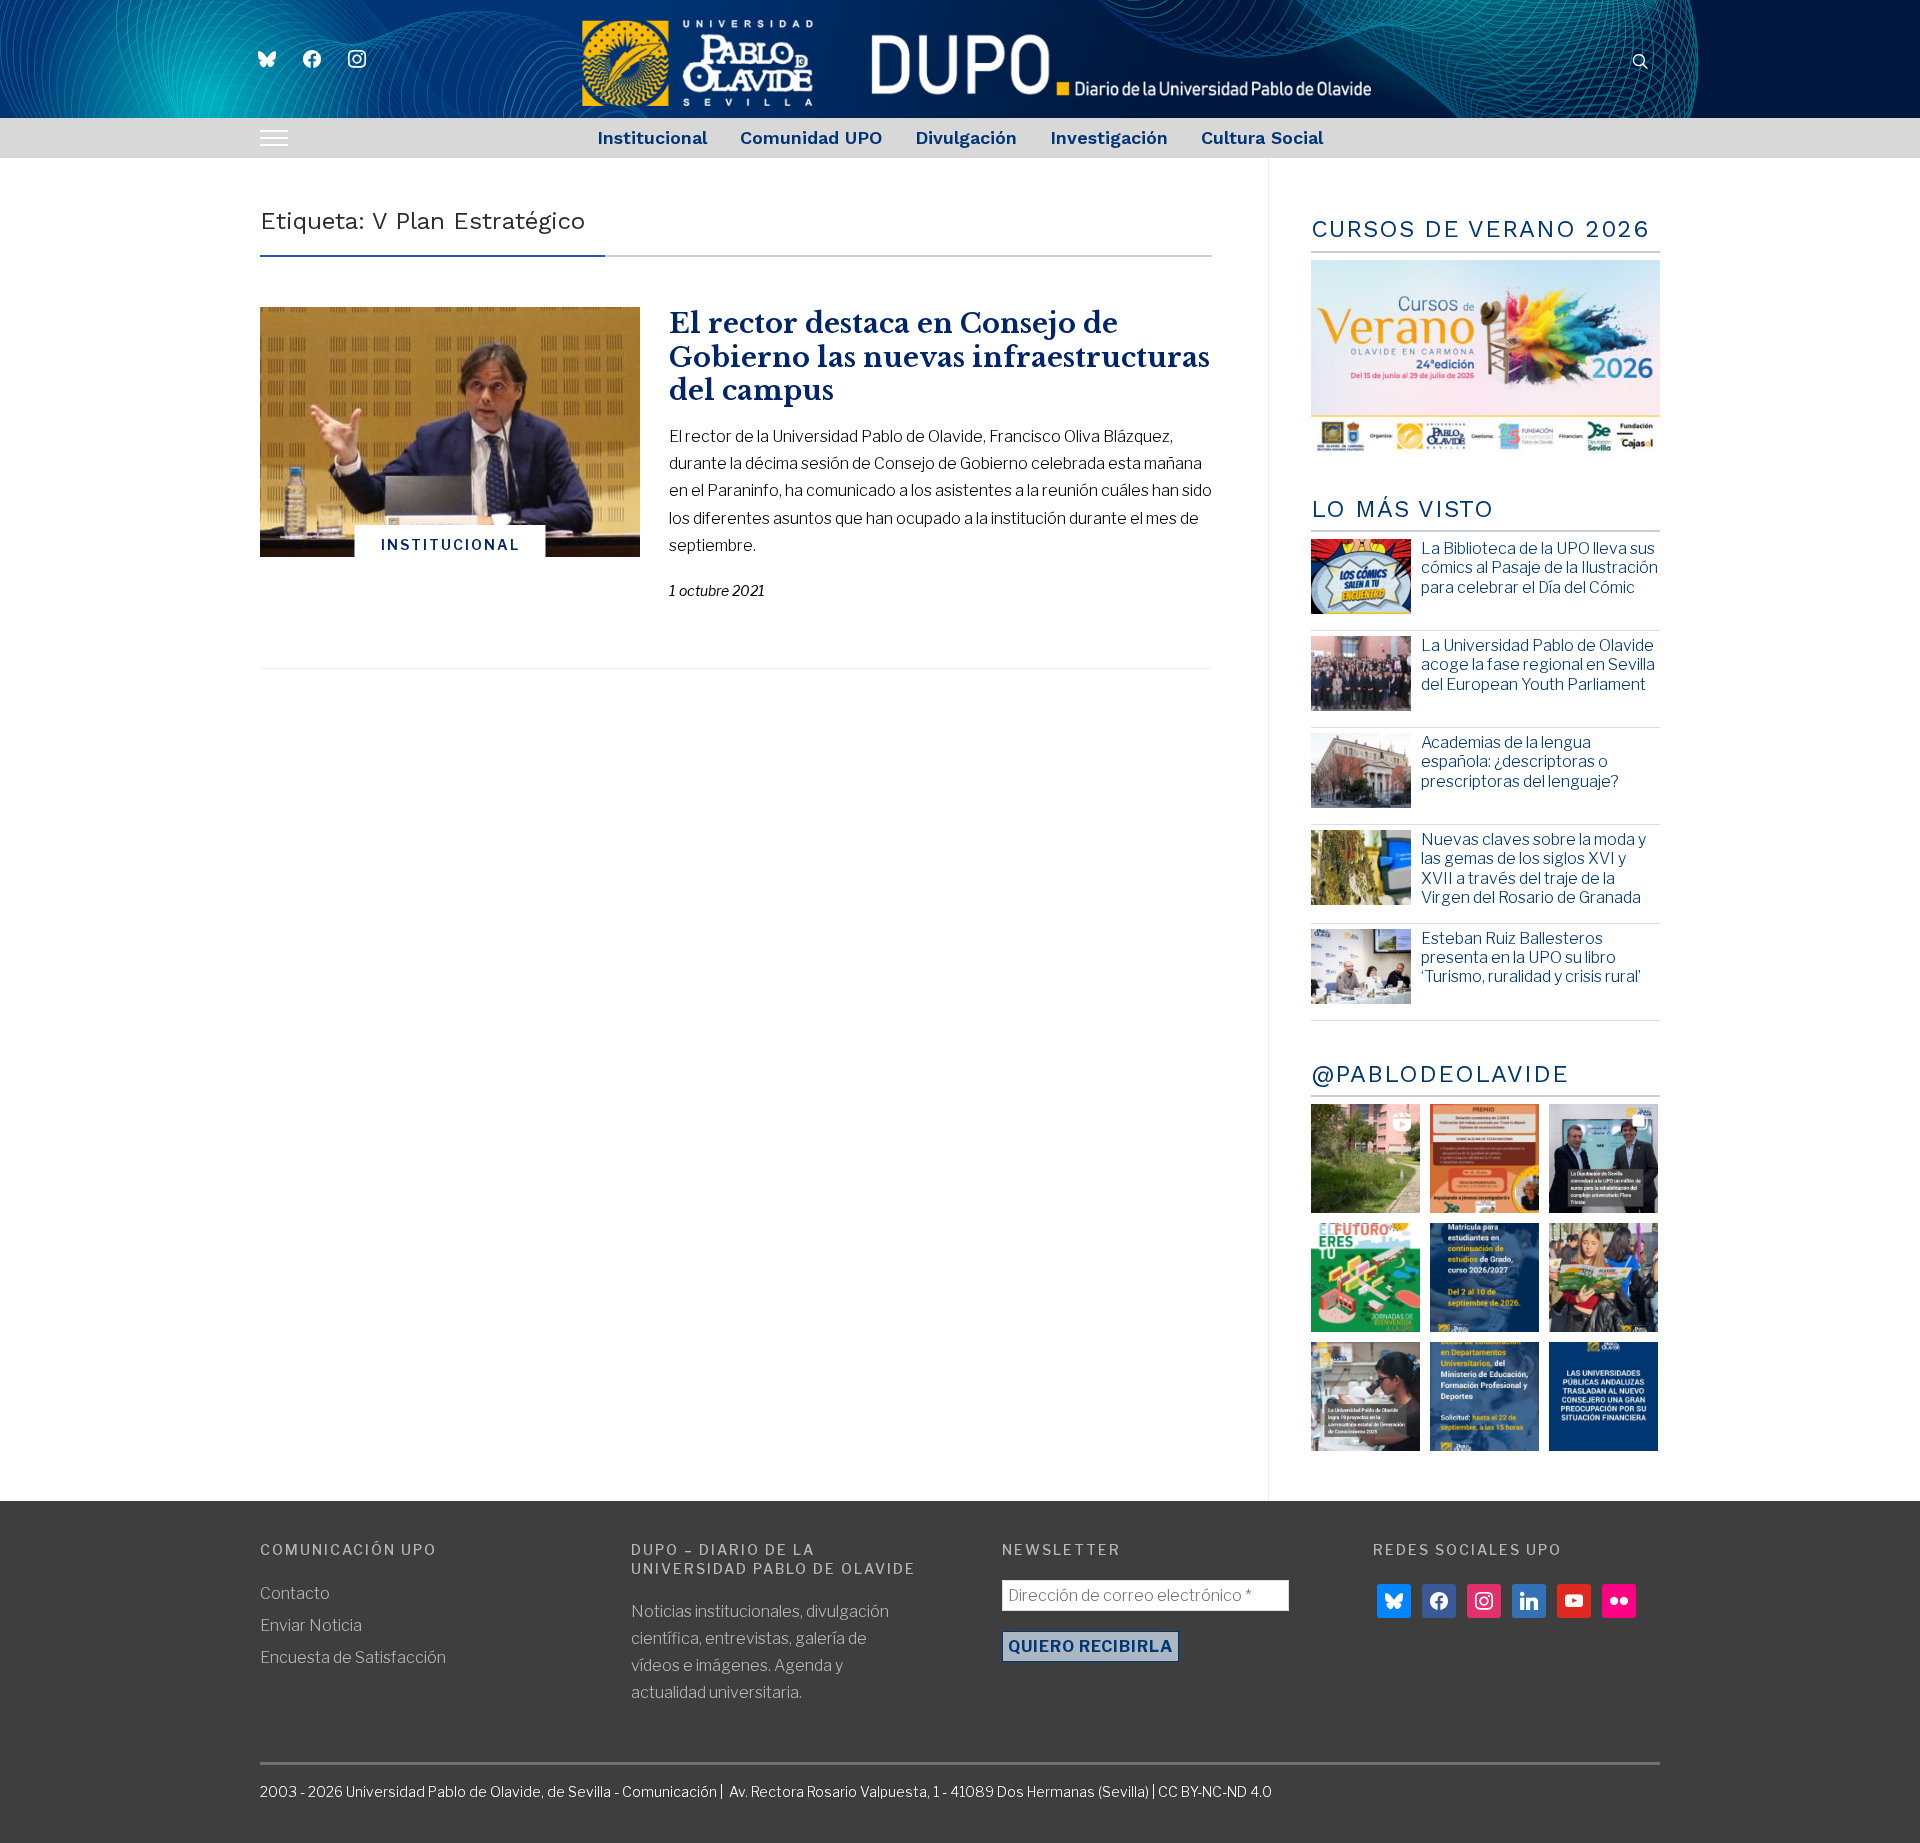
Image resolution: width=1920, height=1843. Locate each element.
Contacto (295, 1593)
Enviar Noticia (311, 1625)
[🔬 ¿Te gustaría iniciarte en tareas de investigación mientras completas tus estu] (1484, 1396)
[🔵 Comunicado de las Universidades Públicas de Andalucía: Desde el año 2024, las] (1603, 1396)
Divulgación (966, 137)
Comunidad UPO (811, 137)
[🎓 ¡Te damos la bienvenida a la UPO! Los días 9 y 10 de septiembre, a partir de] (1365, 1277)
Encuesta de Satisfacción (353, 1657)
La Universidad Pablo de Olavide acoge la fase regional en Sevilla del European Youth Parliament (1538, 664)
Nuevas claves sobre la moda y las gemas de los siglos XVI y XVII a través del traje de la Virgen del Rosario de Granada (1533, 868)
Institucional (652, 137)
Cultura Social (1262, 137)
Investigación (1109, 137)
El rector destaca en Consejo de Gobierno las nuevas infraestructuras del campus (939, 357)
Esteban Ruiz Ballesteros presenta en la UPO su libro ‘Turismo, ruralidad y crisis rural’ (1531, 957)
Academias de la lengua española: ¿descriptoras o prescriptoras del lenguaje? (1520, 761)
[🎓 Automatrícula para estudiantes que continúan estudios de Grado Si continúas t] (1484, 1277)
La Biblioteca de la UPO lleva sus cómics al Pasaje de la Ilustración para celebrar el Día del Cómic (1539, 567)
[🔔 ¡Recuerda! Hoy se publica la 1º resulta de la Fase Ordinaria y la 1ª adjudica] (1603, 1277)
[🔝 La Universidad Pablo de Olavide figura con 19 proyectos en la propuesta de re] (1365, 1396)
